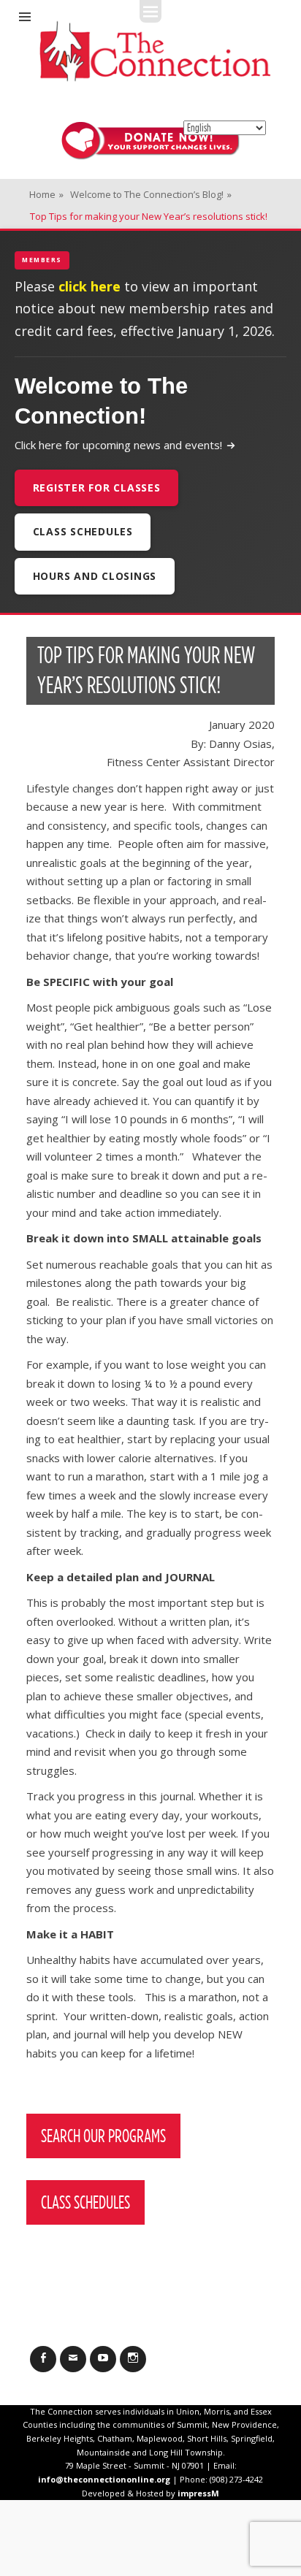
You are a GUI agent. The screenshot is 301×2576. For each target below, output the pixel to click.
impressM (198, 2493)
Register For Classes (97, 488)
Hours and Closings (95, 576)
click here (89, 286)
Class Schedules (83, 531)
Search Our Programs (103, 2136)
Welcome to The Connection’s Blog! (151, 194)
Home (46, 194)
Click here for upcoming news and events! (118, 445)
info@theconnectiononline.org (104, 2479)
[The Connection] (155, 51)
